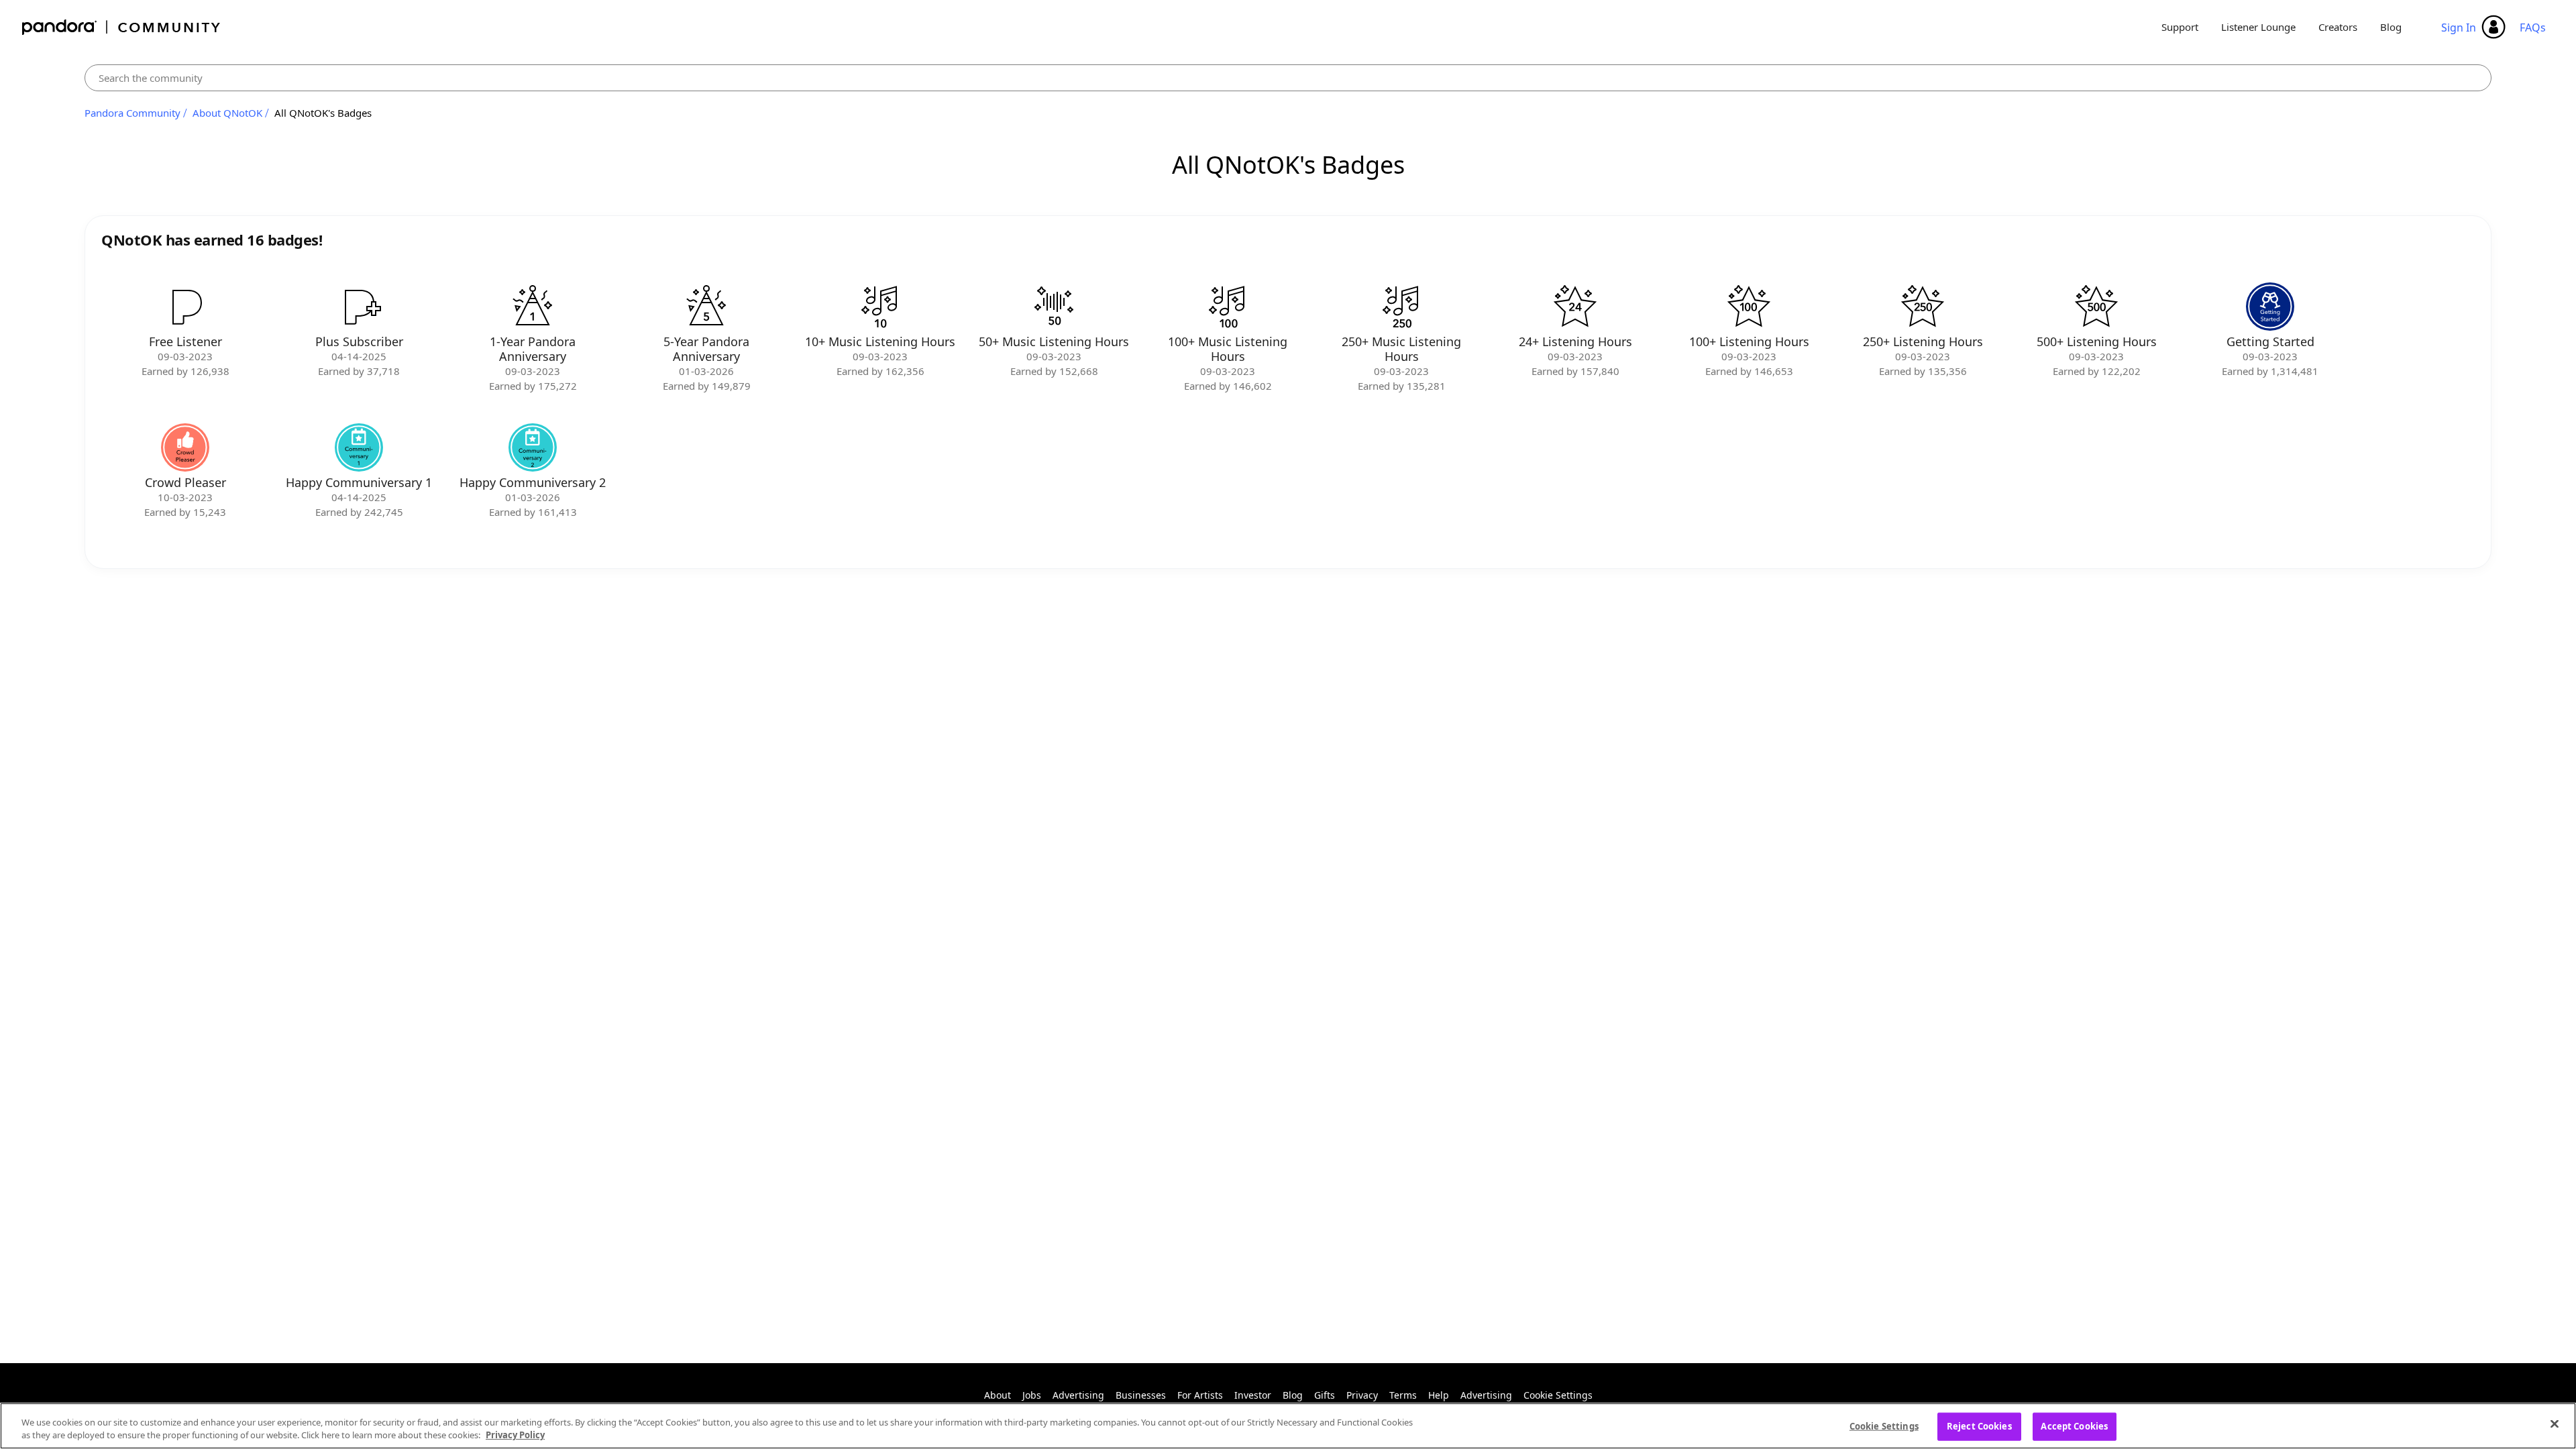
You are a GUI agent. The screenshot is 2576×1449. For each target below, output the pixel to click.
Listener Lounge (2258, 27)
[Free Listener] (185, 307)
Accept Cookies (2074, 1426)
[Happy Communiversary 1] (359, 447)
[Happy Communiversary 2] (533, 447)
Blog (2391, 27)
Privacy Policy (515, 1435)
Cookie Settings (1558, 1395)
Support (2180, 27)
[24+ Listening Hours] (1575, 307)
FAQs (2533, 28)
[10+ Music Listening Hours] (880, 307)
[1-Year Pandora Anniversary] (533, 307)
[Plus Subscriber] (359, 307)
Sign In (2459, 28)
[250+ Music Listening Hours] (1401, 307)
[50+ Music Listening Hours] (1054, 307)
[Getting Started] (2270, 307)
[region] (1288, 1426)
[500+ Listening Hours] (2096, 307)
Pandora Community (122, 27)
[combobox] (1288, 78)
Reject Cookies (1979, 1426)
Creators (2338, 27)
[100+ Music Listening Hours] (1228, 307)
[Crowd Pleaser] (185, 447)
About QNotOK (227, 113)
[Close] (2555, 1424)
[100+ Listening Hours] (1749, 307)
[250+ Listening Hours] (1923, 307)
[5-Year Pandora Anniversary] (706, 307)
